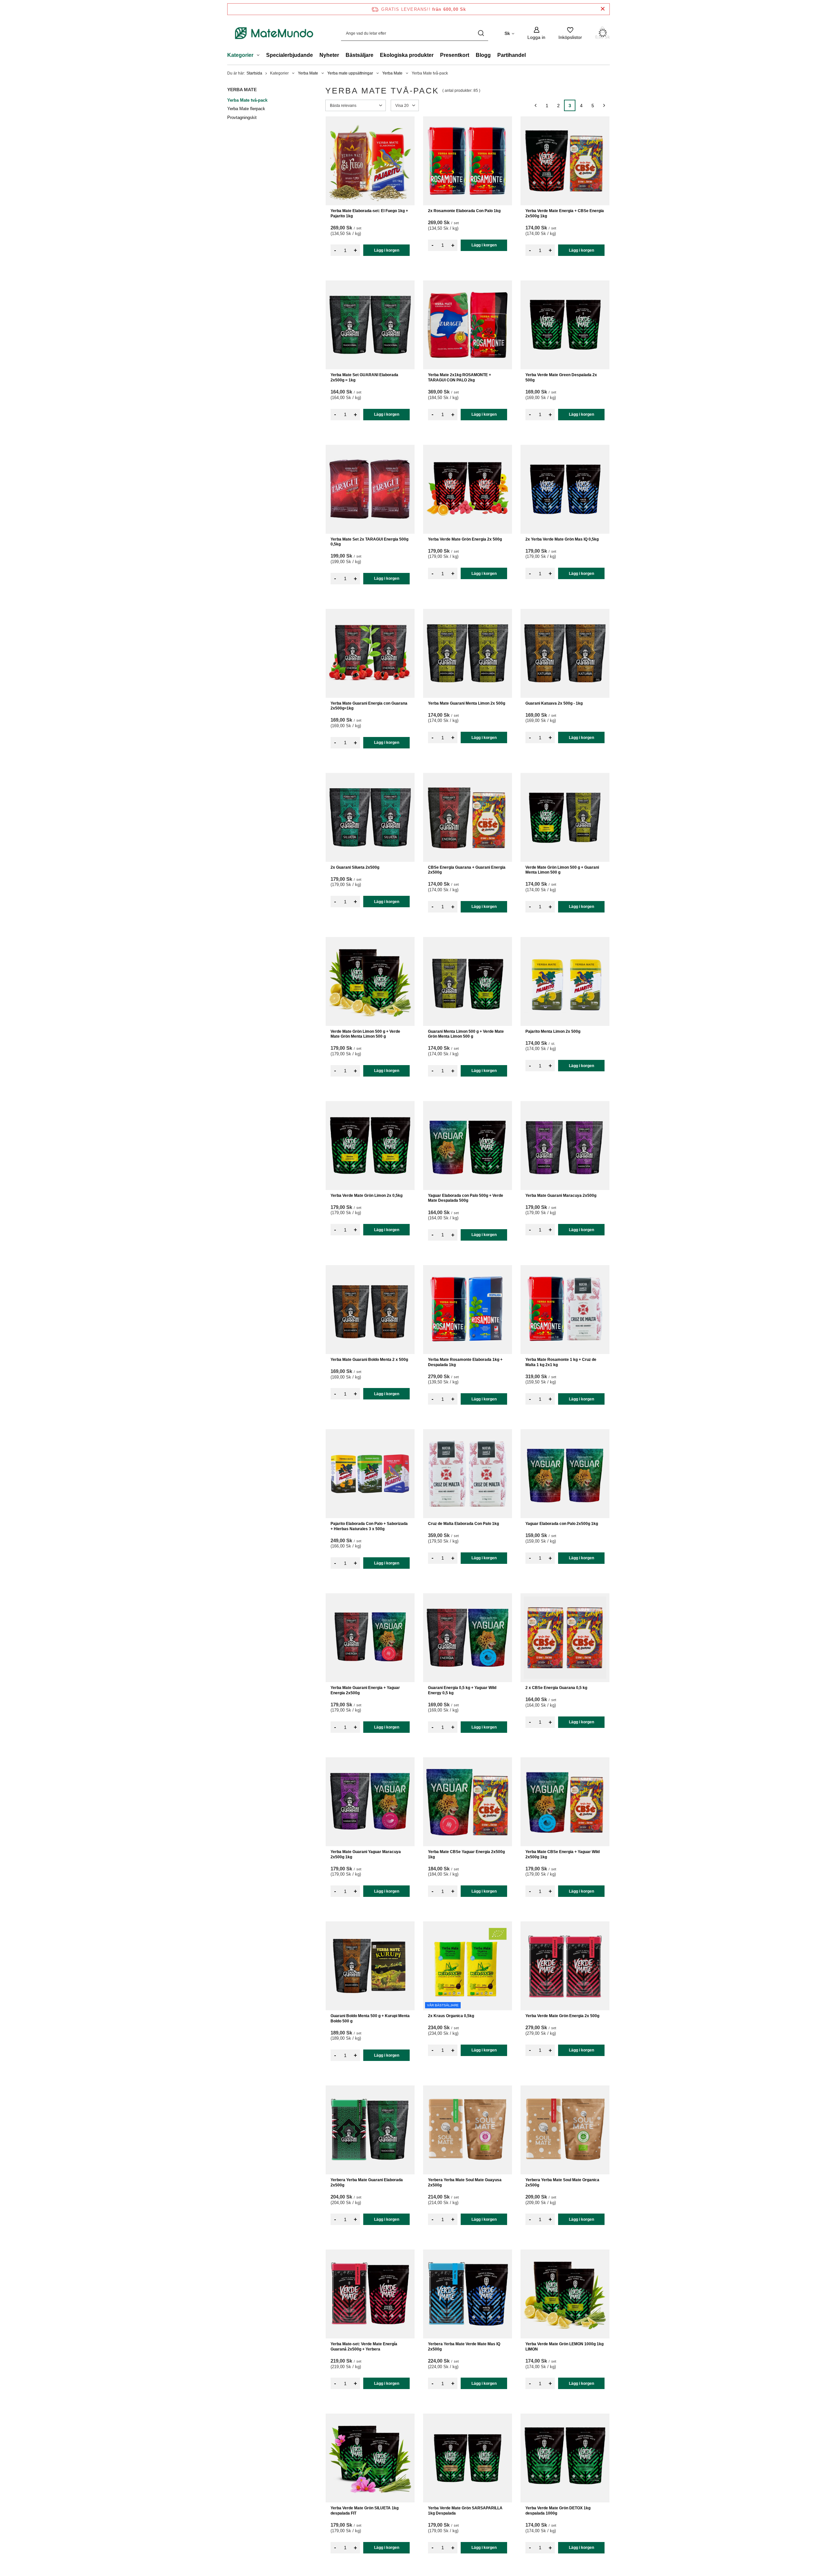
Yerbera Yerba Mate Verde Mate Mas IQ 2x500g (464, 2347)
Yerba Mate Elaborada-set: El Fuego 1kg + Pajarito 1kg (369, 213)
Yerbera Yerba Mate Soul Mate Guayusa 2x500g (465, 2183)
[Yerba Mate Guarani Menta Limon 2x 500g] (468, 653)
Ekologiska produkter (407, 55)
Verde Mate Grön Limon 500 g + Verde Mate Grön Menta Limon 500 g (365, 1034)
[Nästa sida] (604, 105)
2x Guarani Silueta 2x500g (355, 867)
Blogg (483, 55)
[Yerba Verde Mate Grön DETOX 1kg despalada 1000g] (565, 2458)
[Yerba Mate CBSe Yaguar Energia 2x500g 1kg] (468, 1802)
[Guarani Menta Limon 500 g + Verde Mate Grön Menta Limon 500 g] (468, 981)
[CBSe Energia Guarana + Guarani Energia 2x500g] (468, 817)
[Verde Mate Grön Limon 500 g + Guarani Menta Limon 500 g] (565, 817)
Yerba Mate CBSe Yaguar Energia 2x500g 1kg (466, 1854)
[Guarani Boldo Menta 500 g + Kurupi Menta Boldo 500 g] (370, 1966)
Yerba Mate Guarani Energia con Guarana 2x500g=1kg (369, 706)
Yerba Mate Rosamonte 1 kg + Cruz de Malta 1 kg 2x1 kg (561, 1362)
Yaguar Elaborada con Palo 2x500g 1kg (562, 1524)
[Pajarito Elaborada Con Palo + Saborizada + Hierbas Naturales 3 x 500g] (370, 1474)
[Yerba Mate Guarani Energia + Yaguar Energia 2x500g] (370, 1638)
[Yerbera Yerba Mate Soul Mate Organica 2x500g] (565, 2130)
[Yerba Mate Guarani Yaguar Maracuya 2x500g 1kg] (370, 1802)
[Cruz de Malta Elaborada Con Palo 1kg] (468, 1474)
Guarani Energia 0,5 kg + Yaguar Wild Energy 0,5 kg (462, 1690)
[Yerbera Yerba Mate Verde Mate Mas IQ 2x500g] (468, 2294)
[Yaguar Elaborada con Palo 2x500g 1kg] (565, 1474)
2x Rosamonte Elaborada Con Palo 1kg (464, 211)
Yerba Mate (308, 73)
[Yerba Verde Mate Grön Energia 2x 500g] (468, 489)
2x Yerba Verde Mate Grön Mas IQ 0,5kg (562, 539)
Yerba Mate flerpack (246, 109)
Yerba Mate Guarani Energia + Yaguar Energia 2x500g (365, 1690)
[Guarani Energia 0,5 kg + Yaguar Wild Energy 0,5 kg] (468, 1638)
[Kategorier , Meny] (260, 56)
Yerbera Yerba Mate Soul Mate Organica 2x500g (562, 2183)
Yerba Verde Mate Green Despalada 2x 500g (561, 377)
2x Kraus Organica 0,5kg (451, 2016)
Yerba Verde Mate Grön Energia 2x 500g (465, 539)
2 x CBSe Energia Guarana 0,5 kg (556, 1688)
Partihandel (512, 55)
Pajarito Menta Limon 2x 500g (553, 1031)
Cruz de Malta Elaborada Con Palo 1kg (463, 1524)
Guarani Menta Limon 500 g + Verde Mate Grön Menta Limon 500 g (466, 1034)
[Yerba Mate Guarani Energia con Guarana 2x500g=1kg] (370, 653)
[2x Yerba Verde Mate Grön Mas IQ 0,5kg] (565, 489)
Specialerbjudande (290, 55)
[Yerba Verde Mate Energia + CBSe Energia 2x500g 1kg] (565, 161)
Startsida (254, 73)
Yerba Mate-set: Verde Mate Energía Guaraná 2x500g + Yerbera (364, 2347)
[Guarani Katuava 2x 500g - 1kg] (565, 653)
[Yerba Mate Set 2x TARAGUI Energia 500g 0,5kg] (370, 489)
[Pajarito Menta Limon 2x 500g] (565, 981)
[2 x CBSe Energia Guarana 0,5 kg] (565, 1638)
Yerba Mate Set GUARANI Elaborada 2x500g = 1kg (364, 377)
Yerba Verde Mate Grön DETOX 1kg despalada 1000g (558, 2511)
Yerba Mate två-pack (247, 100)
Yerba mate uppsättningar (350, 73)
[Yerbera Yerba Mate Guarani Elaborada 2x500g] (370, 2130)
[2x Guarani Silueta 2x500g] (370, 817)
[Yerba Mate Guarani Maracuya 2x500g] (565, 1146)
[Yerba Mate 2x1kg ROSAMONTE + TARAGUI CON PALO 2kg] (468, 325)
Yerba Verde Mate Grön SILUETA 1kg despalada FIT (365, 2511)
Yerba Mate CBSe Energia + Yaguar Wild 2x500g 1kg (563, 1854)
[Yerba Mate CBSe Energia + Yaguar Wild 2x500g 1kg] (565, 1802)
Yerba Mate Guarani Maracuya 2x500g (561, 1196)
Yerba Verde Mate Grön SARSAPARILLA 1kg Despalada (465, 2511)
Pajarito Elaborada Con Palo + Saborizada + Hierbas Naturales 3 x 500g (369, 1526)
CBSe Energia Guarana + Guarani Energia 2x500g (467, 870)
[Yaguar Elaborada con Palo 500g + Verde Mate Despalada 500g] (468, 1146)
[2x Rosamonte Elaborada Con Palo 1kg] (468, 161)
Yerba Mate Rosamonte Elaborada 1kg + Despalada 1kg (465, 1362)
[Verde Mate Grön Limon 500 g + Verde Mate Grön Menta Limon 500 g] (370, 981)
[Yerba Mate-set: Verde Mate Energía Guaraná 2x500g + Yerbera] (370, 2294)
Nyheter (329, 55)
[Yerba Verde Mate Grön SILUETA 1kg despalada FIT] (370, 2458)
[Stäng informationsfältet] (603, 9)
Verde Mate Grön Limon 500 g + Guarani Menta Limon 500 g (562, 870)
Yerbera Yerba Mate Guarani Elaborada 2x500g (367, 2183)
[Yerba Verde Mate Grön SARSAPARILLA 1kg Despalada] (468, 2458)
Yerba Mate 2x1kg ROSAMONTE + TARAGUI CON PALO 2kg (460, 377)
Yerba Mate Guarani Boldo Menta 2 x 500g (369, 1360)
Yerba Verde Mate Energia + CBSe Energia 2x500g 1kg (565, 213)
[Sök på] (481, 33)
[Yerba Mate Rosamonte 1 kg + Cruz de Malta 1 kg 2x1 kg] (565, 1310)
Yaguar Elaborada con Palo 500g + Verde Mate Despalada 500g (466, 1198)
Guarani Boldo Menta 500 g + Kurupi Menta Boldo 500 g (370, 2018)
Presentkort (455, 55)
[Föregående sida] (535, 105)
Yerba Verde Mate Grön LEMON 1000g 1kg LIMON (564, 2347)
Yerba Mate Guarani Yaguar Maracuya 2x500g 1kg (366, 1854)
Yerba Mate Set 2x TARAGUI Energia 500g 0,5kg (369, 542)
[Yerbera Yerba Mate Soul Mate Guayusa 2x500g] (468, 2130)
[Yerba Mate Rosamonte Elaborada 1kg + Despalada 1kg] (468, 1310)
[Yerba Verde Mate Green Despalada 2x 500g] (565, 325)
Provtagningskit (242, 117)
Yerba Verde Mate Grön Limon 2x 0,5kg (367, 1196)
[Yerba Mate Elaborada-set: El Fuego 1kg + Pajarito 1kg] (370, 161)
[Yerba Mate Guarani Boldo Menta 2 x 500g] (370, 1310)
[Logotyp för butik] (274, 33)
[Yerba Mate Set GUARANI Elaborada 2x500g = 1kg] (370, 325)
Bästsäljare (359, 55)
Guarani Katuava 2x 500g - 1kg (554, 703)
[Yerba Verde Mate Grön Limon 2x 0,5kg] (370, 1146)
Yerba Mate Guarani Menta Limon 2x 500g (467, 703)
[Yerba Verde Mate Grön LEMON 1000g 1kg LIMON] (565, 2294)
